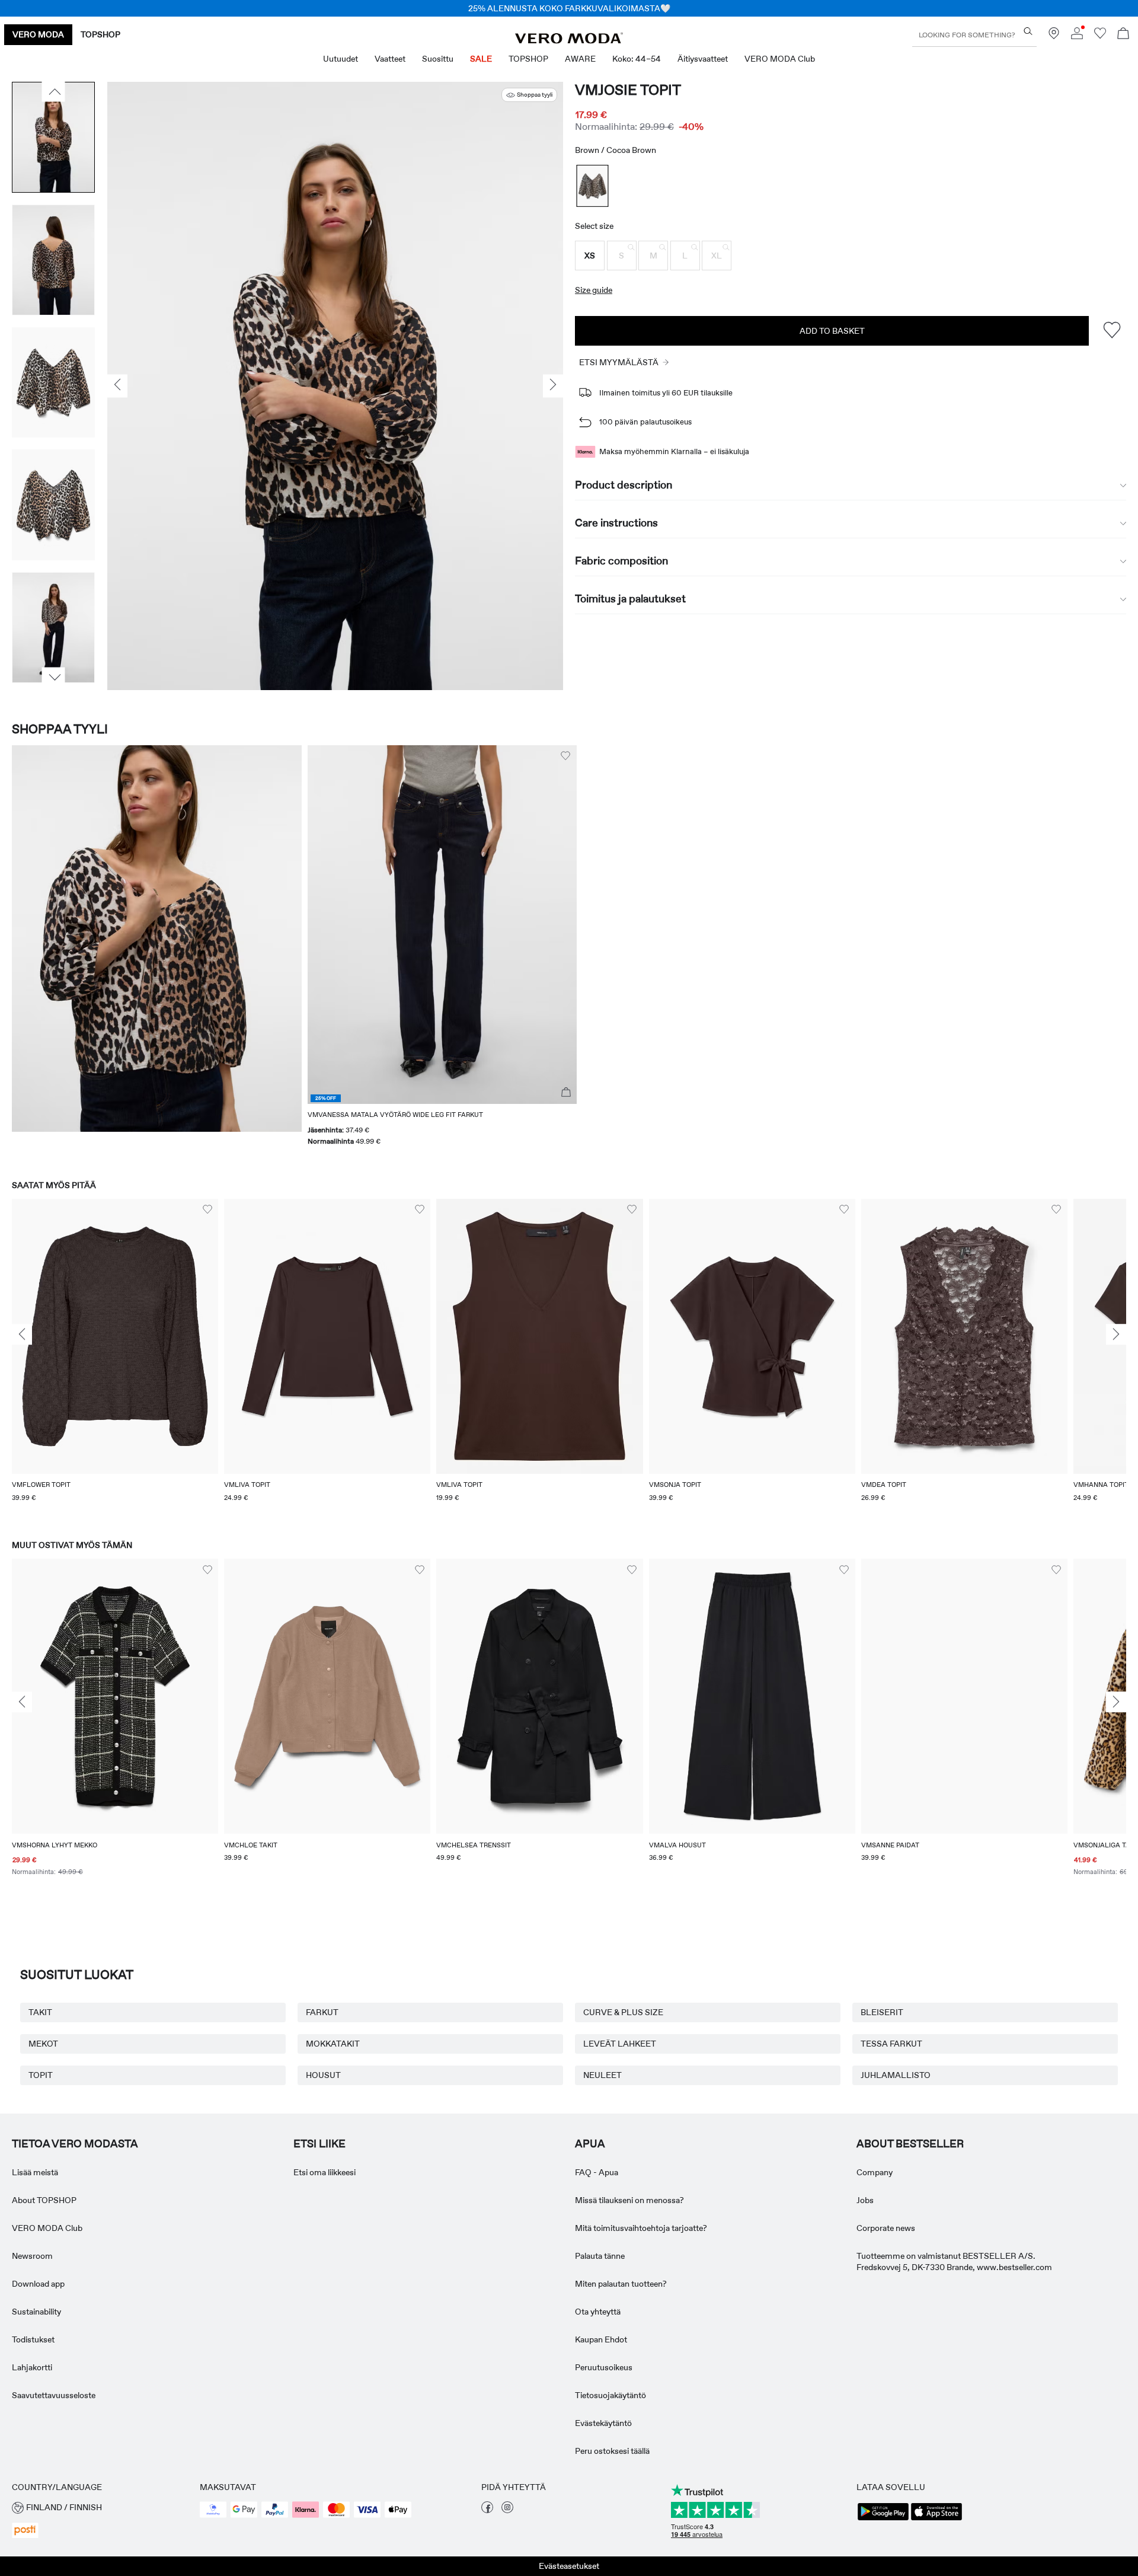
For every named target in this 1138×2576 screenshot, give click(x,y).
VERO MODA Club (47, 2228)
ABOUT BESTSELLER (910, 2144)
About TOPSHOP (44, 2200)
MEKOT (43, 2044)
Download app (38, 2284)
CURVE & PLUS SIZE (623, 2012)
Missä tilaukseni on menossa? (629, 2200)
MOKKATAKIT (333, 2044)
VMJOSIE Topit (628, 90)
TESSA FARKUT (891, 2044)
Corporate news (886, 2228)
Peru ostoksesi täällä (612, 2451)
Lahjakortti (32, 2367)
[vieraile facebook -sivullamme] (487, 2510)
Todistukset (33, 2339)
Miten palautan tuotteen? (621, 2284)
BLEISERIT (882, 2012)
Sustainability (36, 2312)
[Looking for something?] (1028, 31)
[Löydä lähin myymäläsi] (1054, 36)
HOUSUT (323, 2075)
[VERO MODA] (569, 40)
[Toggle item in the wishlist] (1112, 331)
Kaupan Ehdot (601, 2339)
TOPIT (41, 2075)
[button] (590, 256)
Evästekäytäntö (603, 2423)
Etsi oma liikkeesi (325, 2172)
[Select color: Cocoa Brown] (593, 186)
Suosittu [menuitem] (438, 59)
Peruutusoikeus (604, 2367)
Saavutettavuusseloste (54, 2395)
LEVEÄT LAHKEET (620, 2044)
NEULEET (602, 2075)
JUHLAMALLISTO (896, 2075)
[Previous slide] (22, 1335)
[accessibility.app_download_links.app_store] (936, 2519)
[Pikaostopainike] (566, 1093)
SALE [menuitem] (481, 59)
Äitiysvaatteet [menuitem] (703, 59)
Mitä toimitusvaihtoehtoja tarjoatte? (641, 2228)
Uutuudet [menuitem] (341, 59)
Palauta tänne (600, 2256)
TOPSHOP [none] (100, 34)
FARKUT (322, 2012)
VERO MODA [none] (38, 34)
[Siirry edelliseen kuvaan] (54, 92)
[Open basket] (1123, 35)
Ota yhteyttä (598, 2312)
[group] (115, 1358)
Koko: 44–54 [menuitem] (637, 59)
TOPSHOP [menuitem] (528, 59)
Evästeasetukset (569, 2566)
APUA (590, 2144)
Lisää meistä (35, 2172)
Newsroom (32, 2256)
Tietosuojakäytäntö (610, 2395)
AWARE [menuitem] (580, 59)
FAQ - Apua (597, 2172)
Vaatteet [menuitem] (390, 59)
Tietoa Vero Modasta (75, 2144)
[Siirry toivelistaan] (1100, 36)
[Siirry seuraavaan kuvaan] (54, 677)
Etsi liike (319, 2144)
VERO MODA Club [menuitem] (780, 59)
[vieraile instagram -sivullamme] (507, 2510)
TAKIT (40, 2012)
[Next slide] (1116, 1335)
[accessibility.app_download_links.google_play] (883, 2519)
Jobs (865, 2200)
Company (875, 2172)
